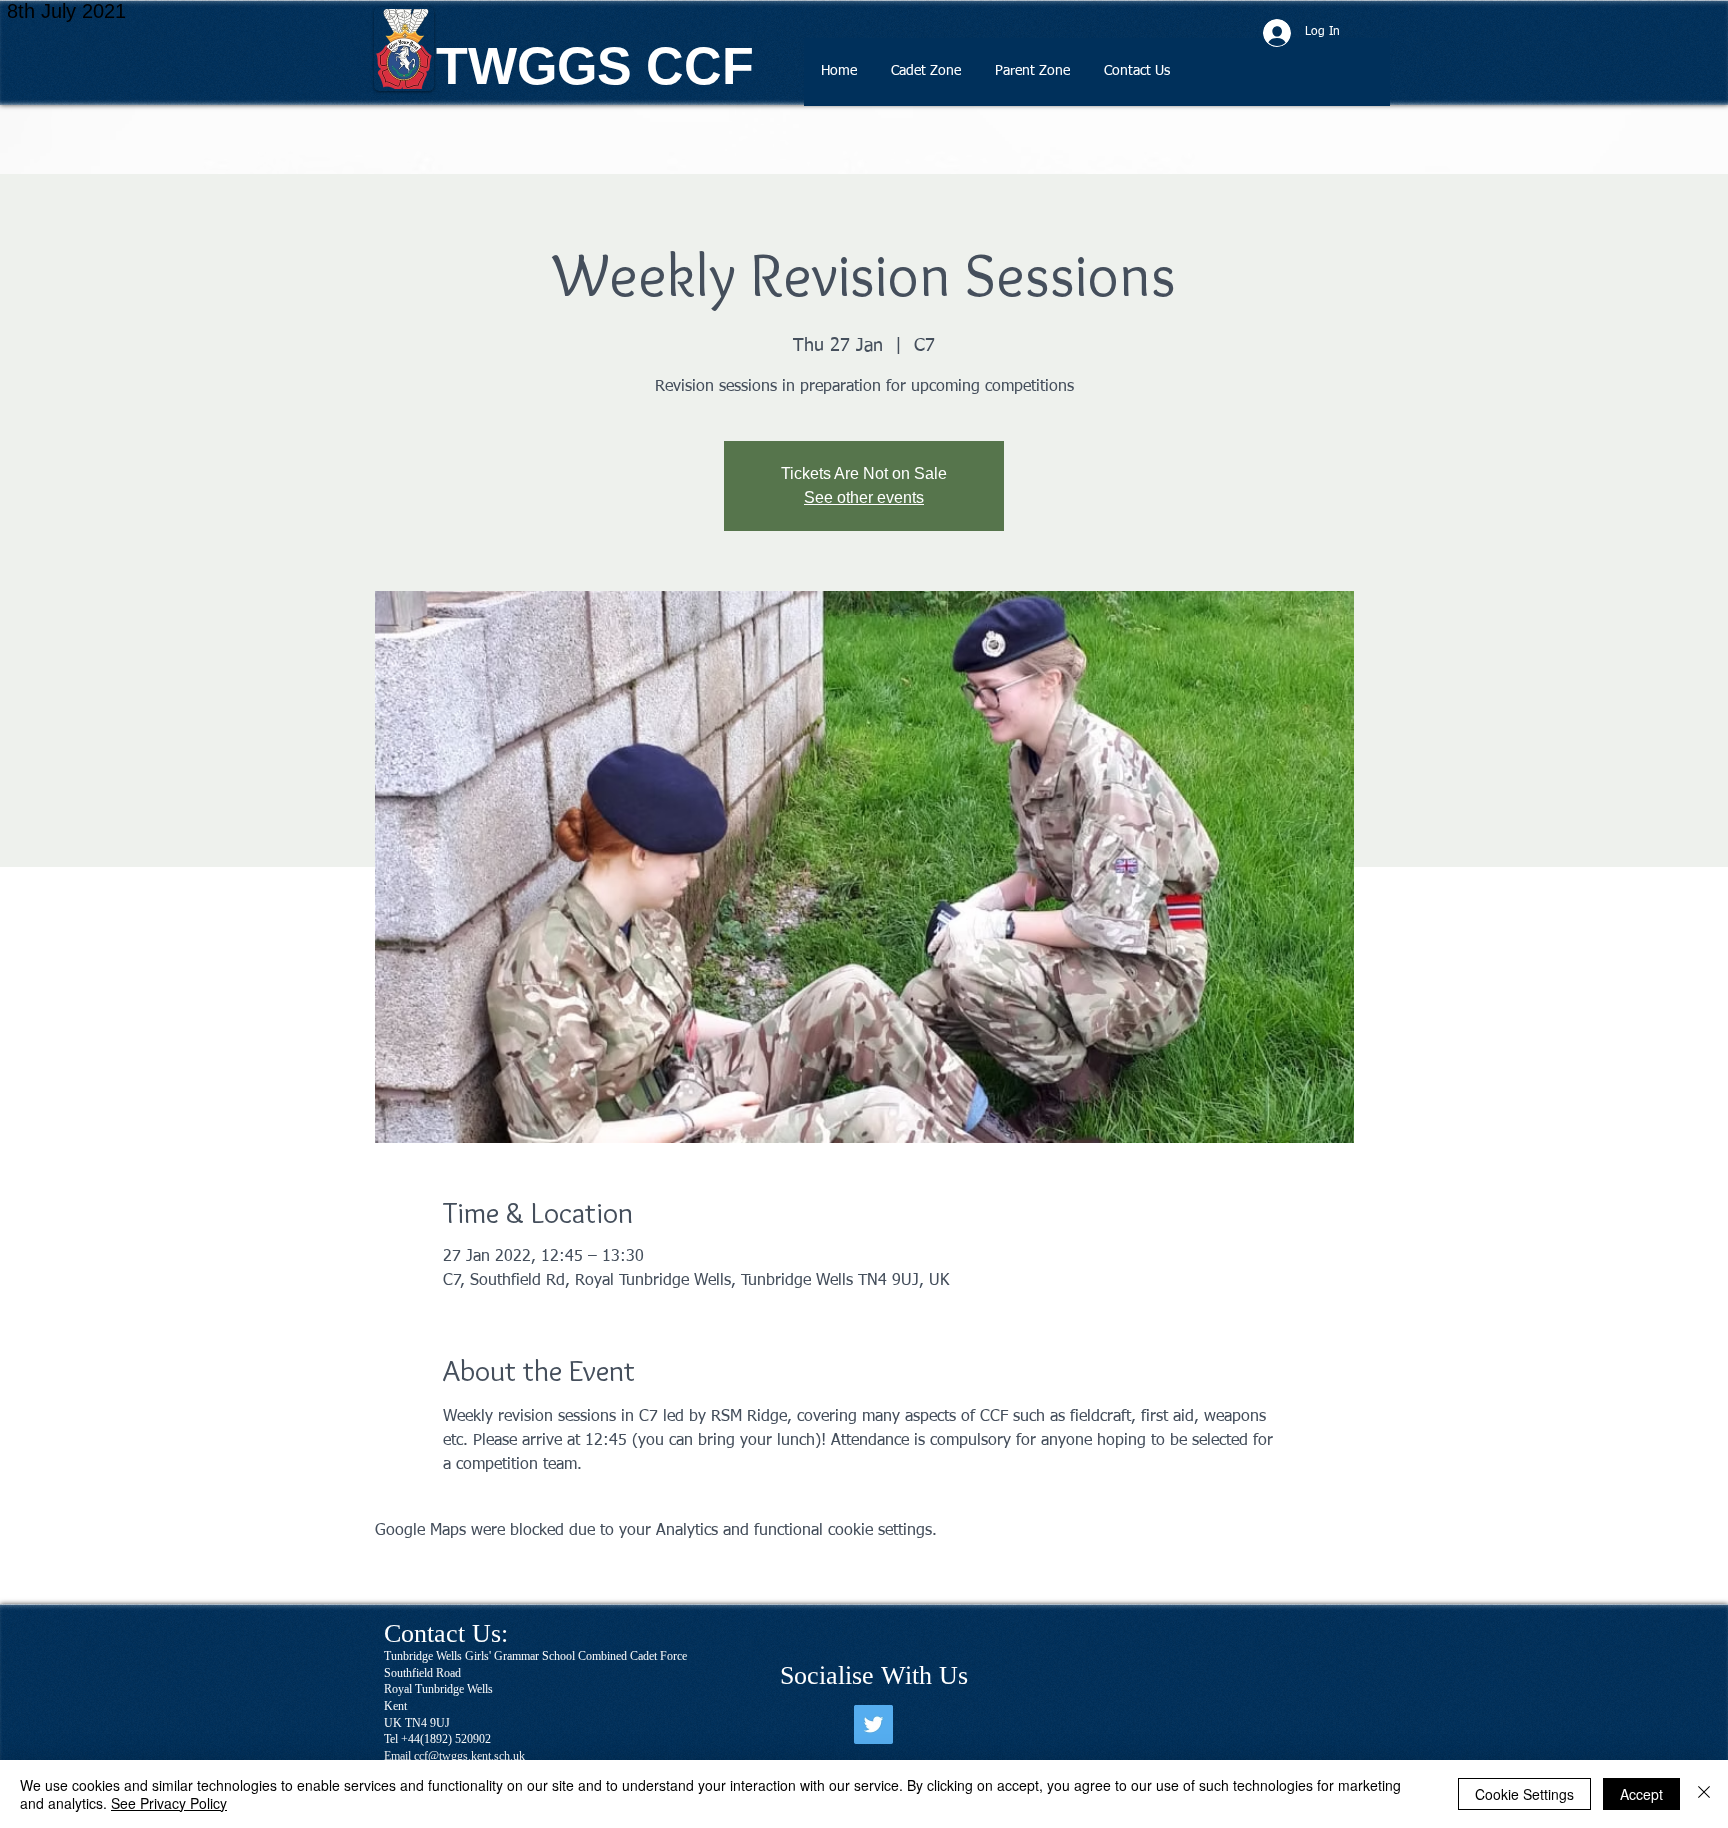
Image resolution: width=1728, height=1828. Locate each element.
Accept (1641, 1794)
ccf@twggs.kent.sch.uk (469, 1756)
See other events (864, 497)
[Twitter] (873, 1724)
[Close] (1704, 1794)
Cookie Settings (1524, 1794)
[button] (926, 78)
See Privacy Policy (169, 1803)
